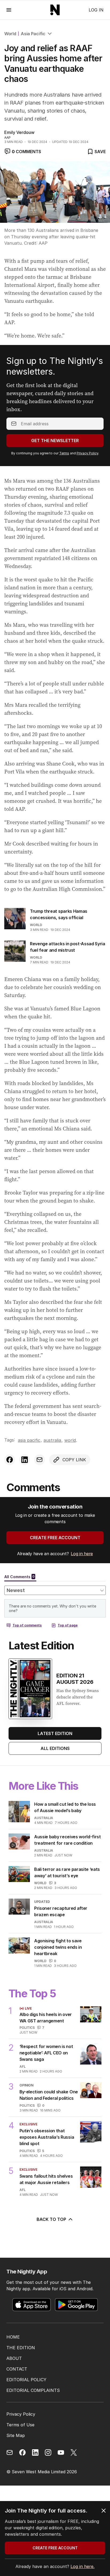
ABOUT (14, 2358)
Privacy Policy (87, 453)
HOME (13, 2337)
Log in (96, 10)
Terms (64, 453)
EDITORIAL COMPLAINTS (33, 2390)
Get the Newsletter (55, 440)
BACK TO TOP (51, 2219)
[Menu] (9, 10)
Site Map (16, 2435)
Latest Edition (55, 1733)
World (10, 34)
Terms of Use (20, 2425)
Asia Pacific (33, 34)
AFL (23, 2067)
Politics (27, 2028)
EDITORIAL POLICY (26, 2380)
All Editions (55, 1748)
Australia (52, 1440)
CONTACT (17, 2369)
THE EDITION (21, 2348)
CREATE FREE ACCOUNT (55, 1538)
